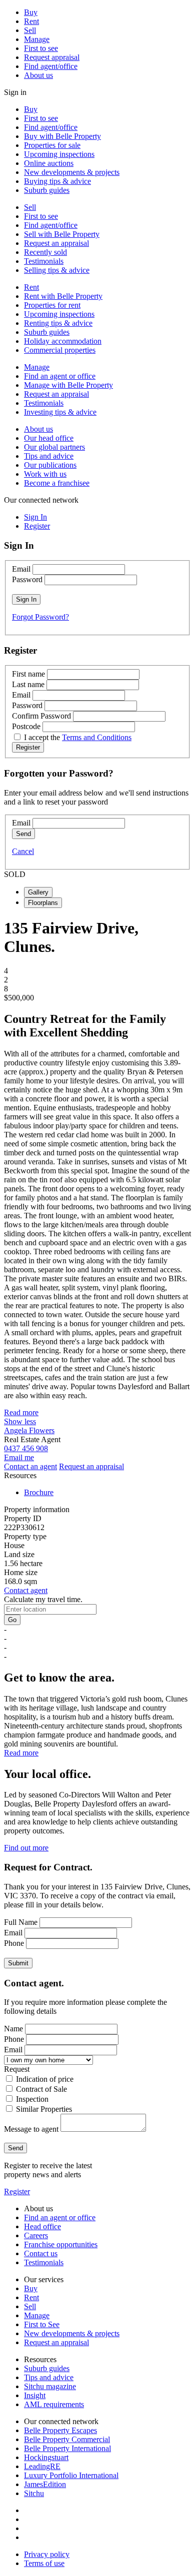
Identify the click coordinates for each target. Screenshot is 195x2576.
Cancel (23, 851)
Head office (42, 2226)
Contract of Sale (41, 2089)
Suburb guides (47, 190)
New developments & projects (72, 172)
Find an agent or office (60, 376)
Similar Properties (44, 2109)
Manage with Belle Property (68, 385)
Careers (36, 2235)
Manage (37, 39)
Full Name (21, 1922)
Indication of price (45, 2079)
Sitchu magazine (50, 2386)
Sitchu (34, 2493)
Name (13, 2029)
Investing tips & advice (60, 412)
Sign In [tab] (35, 517)
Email (21, 569)
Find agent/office (51, 66)
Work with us (45, 474)
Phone (14, 1943)
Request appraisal (52, 57)
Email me (19, 1457)
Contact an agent (30, 1466)
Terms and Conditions (97, 737)
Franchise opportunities (61, 2244)
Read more (21, 1412)
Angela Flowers (29, 1430)
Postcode (26, 726)
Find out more (26, 1848)
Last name (28, 684)
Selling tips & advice (57, 270)
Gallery (38, 892)
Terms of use (44, 2563)
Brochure (39, 1492)
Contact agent (26, 1590)
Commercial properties (60, 350)
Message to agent (31, 2129)
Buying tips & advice (57, 181)
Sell (30, 30)
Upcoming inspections (59, 154)
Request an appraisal (56, 243)
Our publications (50, 465)
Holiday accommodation (63, 341)
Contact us (41, 2253)
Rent (31, 21)
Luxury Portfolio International (71, 2475)
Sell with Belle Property (62, 234)
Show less (20, 1421)
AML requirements (54, 2404)
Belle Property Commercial (67, 2439)
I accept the (78, 737)
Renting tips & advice (58, 323)
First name (28, 674)
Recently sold (45, 252)
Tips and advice (49, 456)
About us (38, 75)
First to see (41, 48)
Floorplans (43, 903)
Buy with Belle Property (62, 136)
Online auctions (49, 163)
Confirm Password (41, 716)
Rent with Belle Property (63, 296)
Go (12, 1620)
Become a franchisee (57, 483)
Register (17, 2191)
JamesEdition (45, 2484)
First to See (42, 2324)
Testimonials (44, 261)
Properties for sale (52, 145)
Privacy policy (47, 2554)
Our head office (49, 438)
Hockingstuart (46, 2457)
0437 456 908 (26, 1448)
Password (27, 579)
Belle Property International (67, 2448)
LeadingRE (42, 2466)
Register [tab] (37, 526)
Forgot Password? (40, 617)
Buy (31, 12)
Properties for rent (52, 305)
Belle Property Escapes (60, 2430)
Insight (35, 2395)
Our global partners (54, 447)
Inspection (32, 2099)
